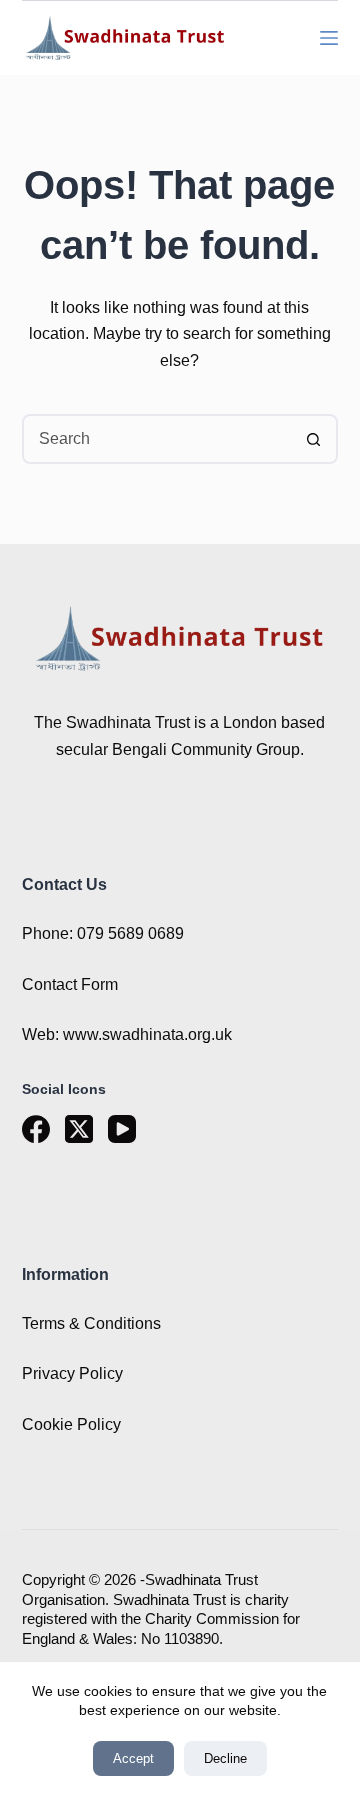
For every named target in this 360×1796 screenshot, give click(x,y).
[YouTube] (122, 1129)
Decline (225, 1758)
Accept (133, 1758)
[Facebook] (36, 1129)
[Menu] (329, 38)
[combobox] (157, 439)
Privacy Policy (72, 1373)
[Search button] (313, 439)
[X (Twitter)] (79, 1129)
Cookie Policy (71, 1424)
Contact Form (70, 984)
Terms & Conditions (91, 1323)
